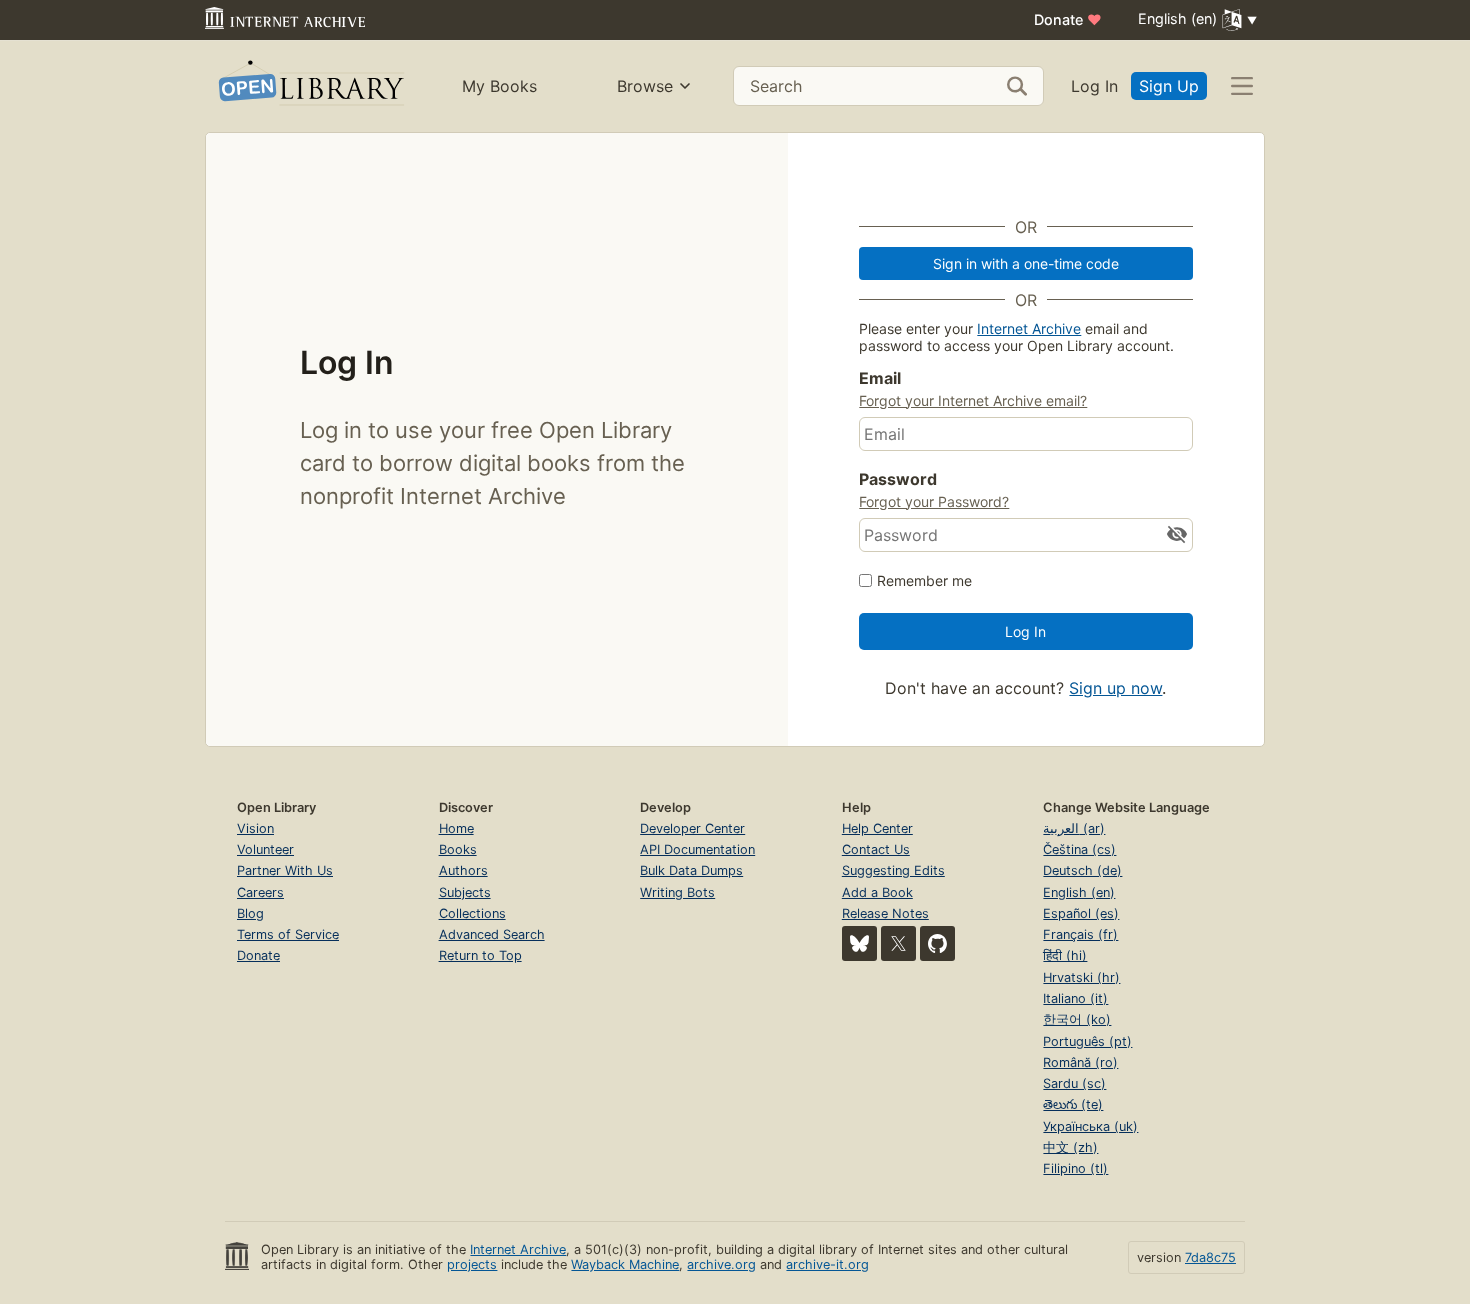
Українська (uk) (1090, 1126)
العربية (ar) (1074, 828)
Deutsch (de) (1082, 870)
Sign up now (1115, 688)
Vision (255, 828)
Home (456, 828)
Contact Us (876, 849)
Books (458, 849)
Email (880, 378)
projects (472, 1264)
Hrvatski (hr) (1081, 977)
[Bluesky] (859, 943)
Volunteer (265, 849)
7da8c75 (1210, 1257)
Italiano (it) (1075, 998)
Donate (1068, 19)
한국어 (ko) (1077, 1019)
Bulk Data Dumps (691, 870)
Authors (463, 870)
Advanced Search (492, 934)
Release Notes (885, 913)
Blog (250, 913)
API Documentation (697, 849)
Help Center (877, 828)
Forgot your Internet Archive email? (973, 400)
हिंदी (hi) (1065, 955)
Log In (1094, 86)
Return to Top (480, 955)
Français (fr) (1080, 934)
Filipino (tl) (1075, 1168)
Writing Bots (677, 892)
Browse (645, 86)
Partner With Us (285, 870)
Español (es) (1081, 913)
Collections (472, 913)
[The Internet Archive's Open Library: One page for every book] (309, 86)
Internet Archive (1029, 328)
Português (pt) (1087, 1041)
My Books (499, 86)
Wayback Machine (625, 1264)
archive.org (721, 1264)
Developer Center (692, 828)
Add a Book (877, 892)
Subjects (465, 892)
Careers (260, 892)
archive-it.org (827, 1264)
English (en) (1079, 892)
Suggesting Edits (893, 870)
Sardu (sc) (1074, 1083)
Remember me (924, 580)
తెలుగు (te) (1073, 1104)
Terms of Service (288, 934)
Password (898, 479)
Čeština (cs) (1079, 849)
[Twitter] (898, 943)
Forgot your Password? (934, 501)
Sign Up (1169, 86)
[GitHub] (937, 943)
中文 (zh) (1070, 1147)
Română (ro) (1080, 1062)
